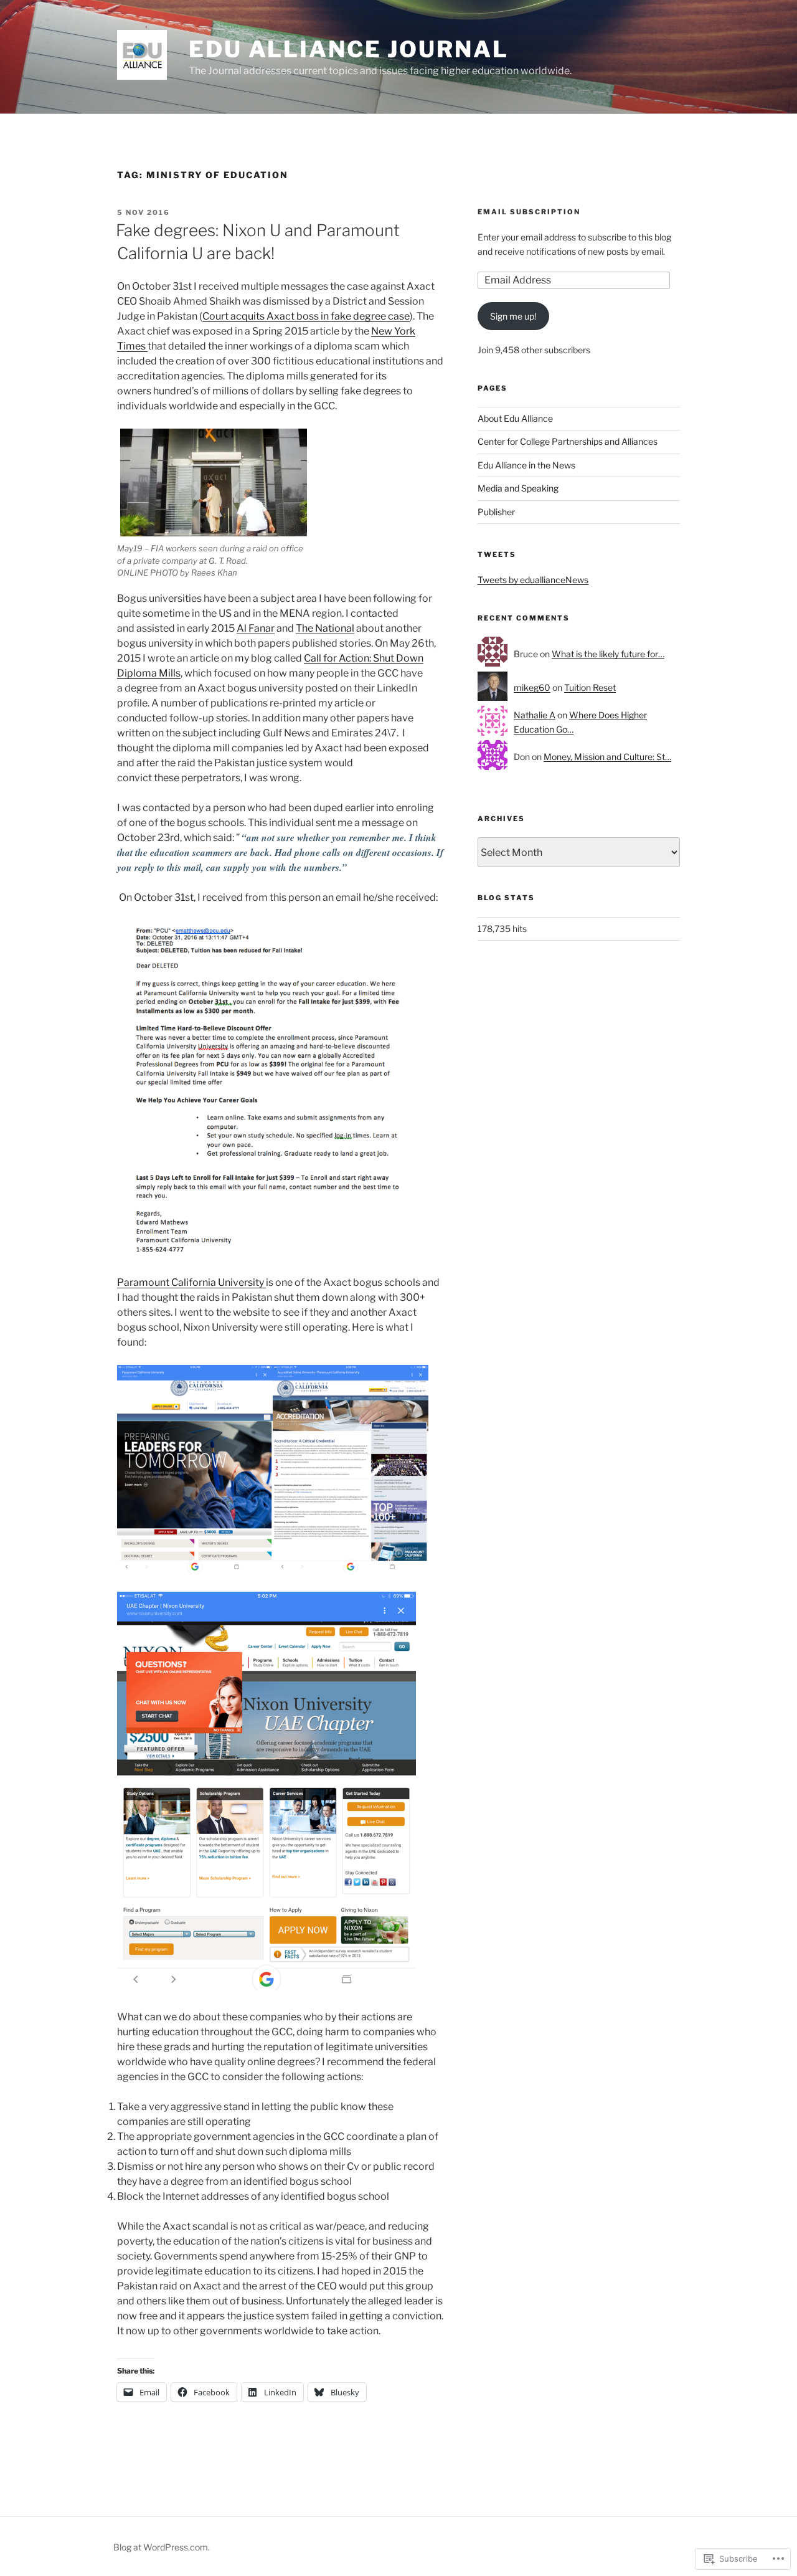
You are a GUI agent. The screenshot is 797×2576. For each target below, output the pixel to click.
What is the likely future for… (608, 654)
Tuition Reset (590, 687)
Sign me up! (513, 316)
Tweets (497, 554)
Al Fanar (256, 628)
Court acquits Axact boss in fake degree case (306, 316)
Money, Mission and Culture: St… (607, 757)
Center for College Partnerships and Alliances (568, 441)
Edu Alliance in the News (526, 465)
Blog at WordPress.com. (162, 2547)
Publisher (496, 512)
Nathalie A (535, 715)
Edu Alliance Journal (349, 49)
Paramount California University (191, 1282)
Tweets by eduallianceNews (533, 580)
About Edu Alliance (515, 418)
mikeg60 (532, 687)
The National (325, 628)
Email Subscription (529, 212)
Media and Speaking (518, 488)
